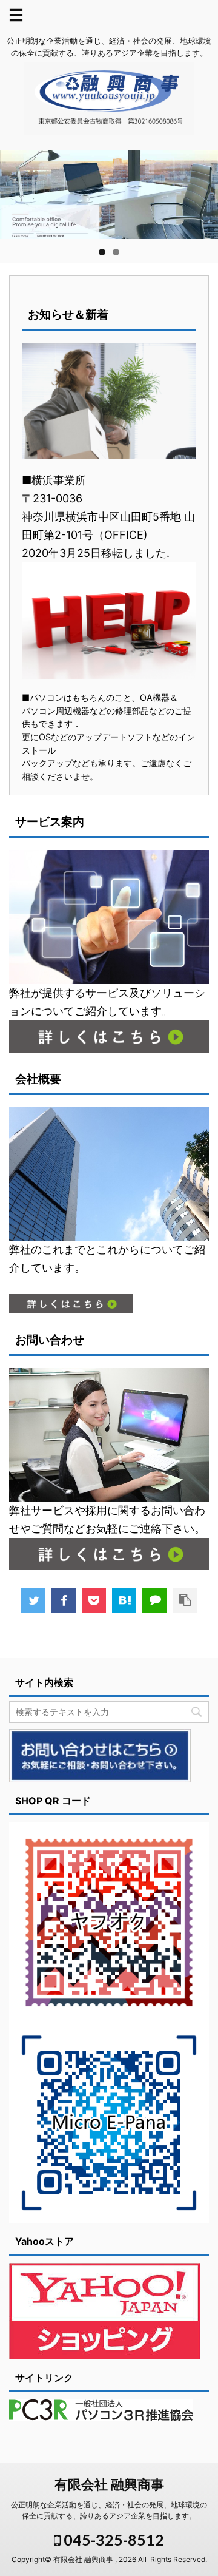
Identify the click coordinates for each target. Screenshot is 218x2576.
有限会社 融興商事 (109, 2484)
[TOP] (124, 1600)
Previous (15, 192)
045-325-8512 (112, 2540)
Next (203, 192)
